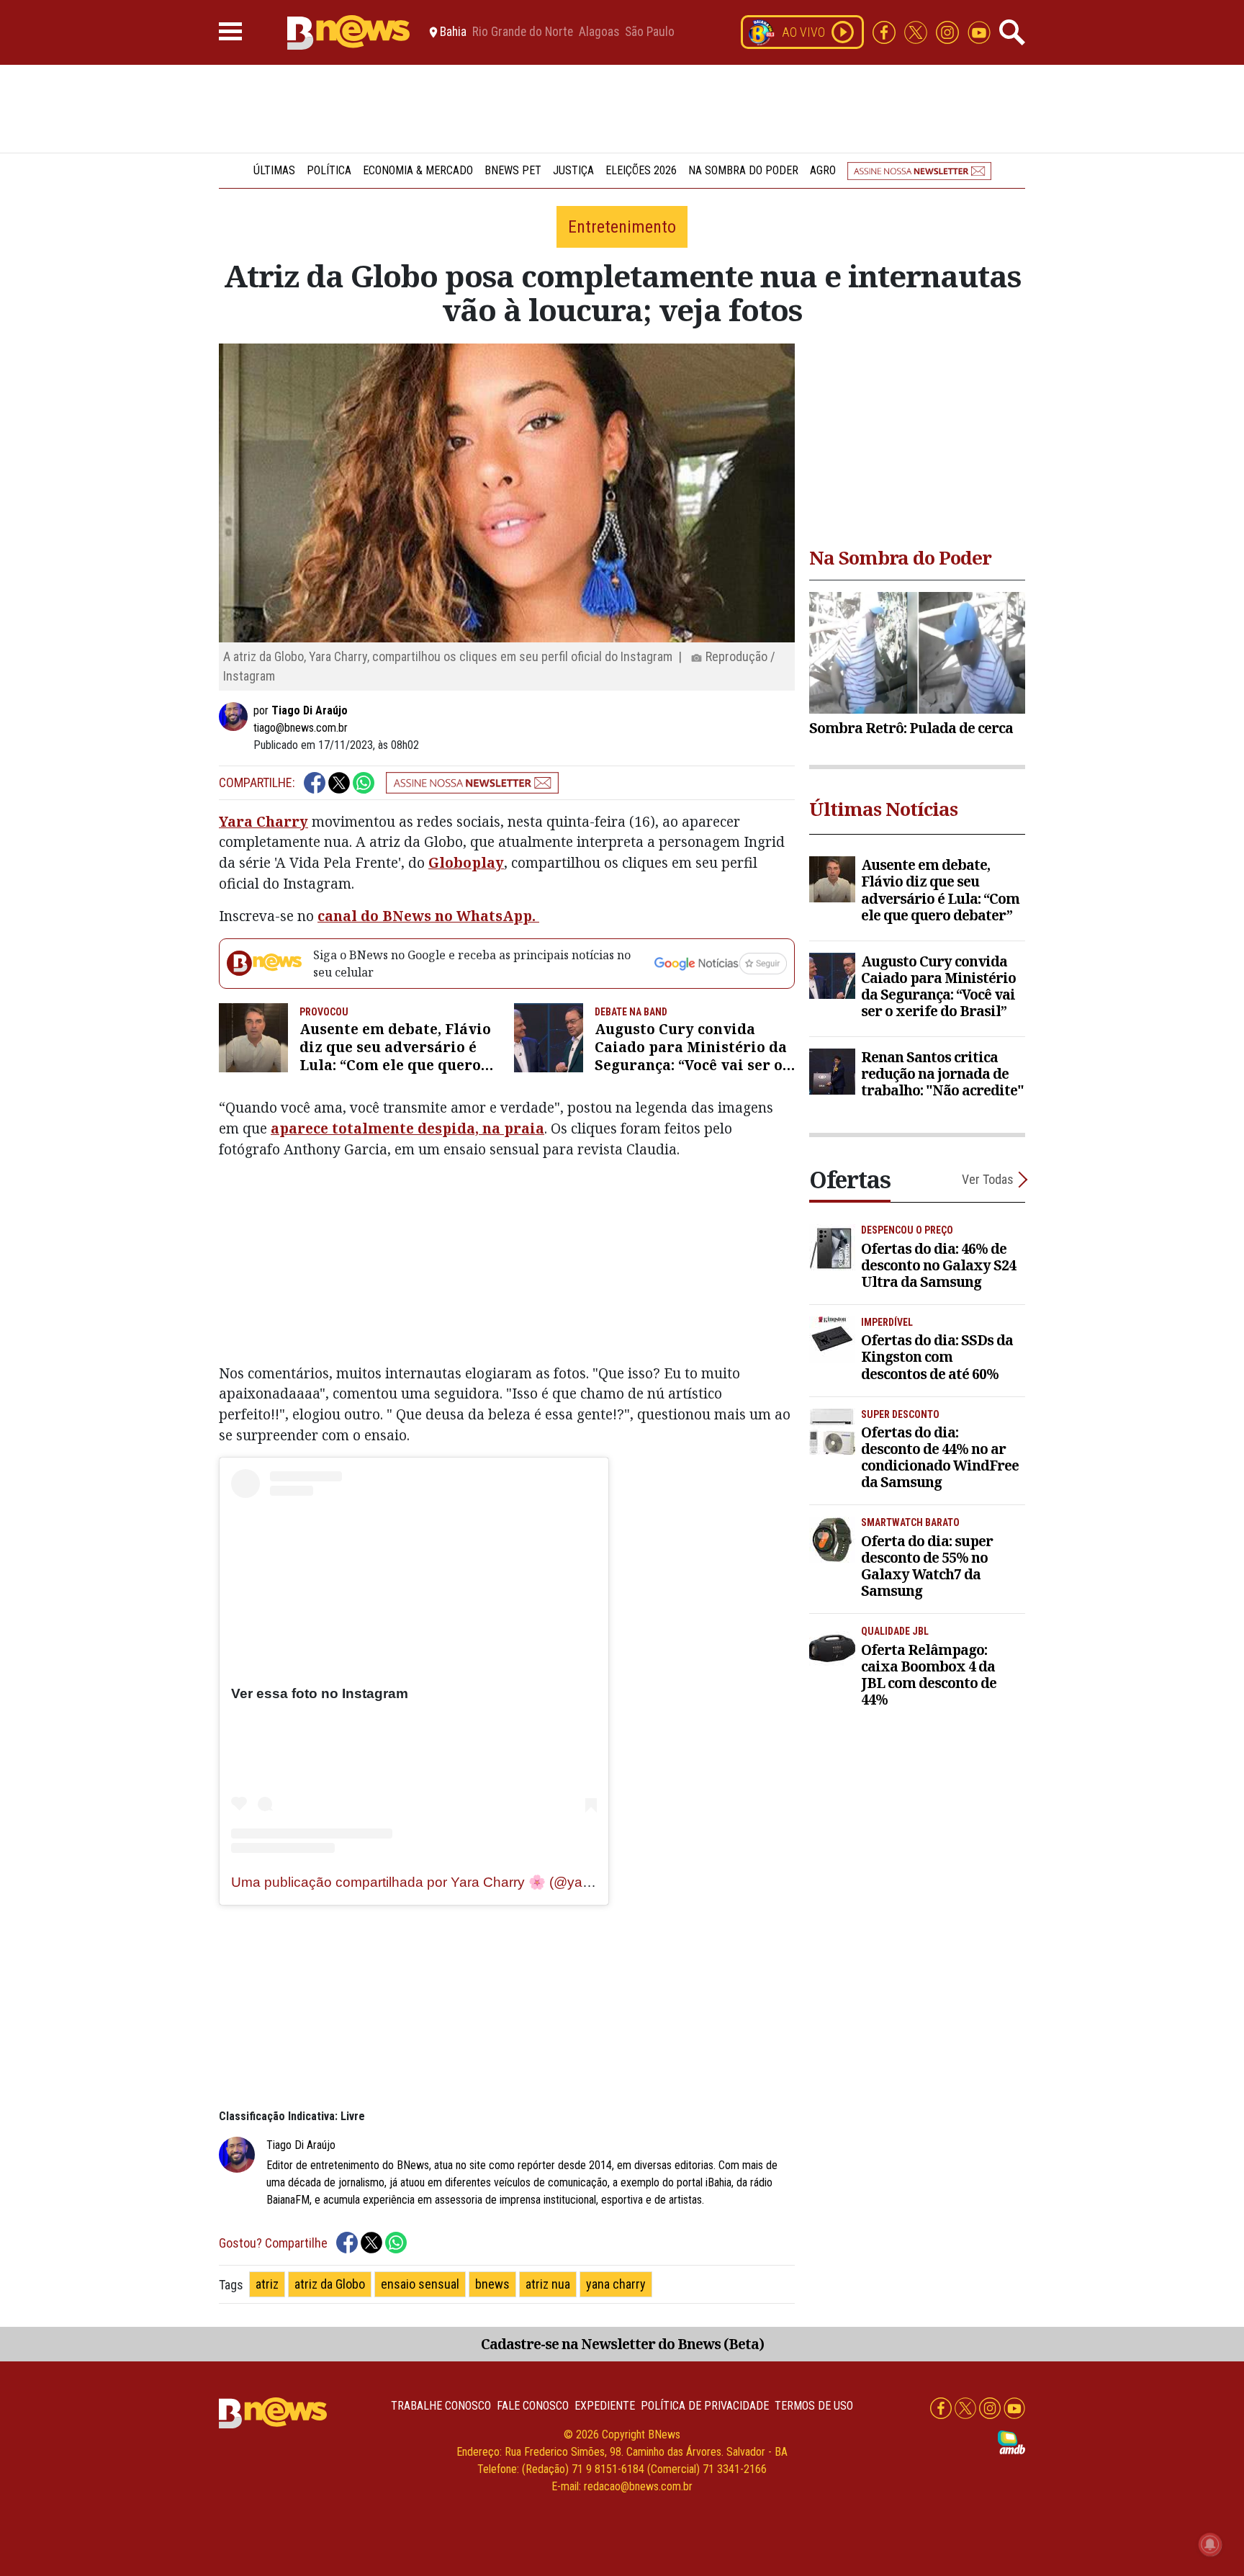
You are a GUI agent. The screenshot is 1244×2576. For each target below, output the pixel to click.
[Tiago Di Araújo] (236, 717)
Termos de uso (814, 2406)
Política (329, 170)
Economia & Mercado (418, 170)
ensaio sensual (420, 2284)
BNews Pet (513, 170)
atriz (267, 2284)
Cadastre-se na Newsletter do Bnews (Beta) (622, 2344)
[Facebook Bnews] (885, 31)
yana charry (616, 2284)
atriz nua (548, 2284)
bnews (492, 2284)
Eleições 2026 (641, 170)
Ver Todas (988, 1179)
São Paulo (650, 32)
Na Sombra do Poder (743, 170)
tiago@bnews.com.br (301, 728)
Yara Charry (263, 821)
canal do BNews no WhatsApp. (428, 916)
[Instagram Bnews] (949, 31)
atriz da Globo (330, 2284)
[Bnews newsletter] (919, 170)
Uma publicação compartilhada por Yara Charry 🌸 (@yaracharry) (434, 1882)
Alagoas (599, 32)
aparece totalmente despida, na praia (407, 1128)
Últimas (274, 170)
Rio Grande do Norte (523, 32)
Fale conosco (533, 2406)
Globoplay (466, 862)
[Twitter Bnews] (917, 31)
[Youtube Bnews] (979, 31)
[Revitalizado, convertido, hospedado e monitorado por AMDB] (1011, 2442)
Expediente (605, 2406)
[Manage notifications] (1210, 2544)
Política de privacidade (705, 2406)
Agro (823, 170)
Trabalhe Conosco (441, 2406)
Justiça (573, 170)
